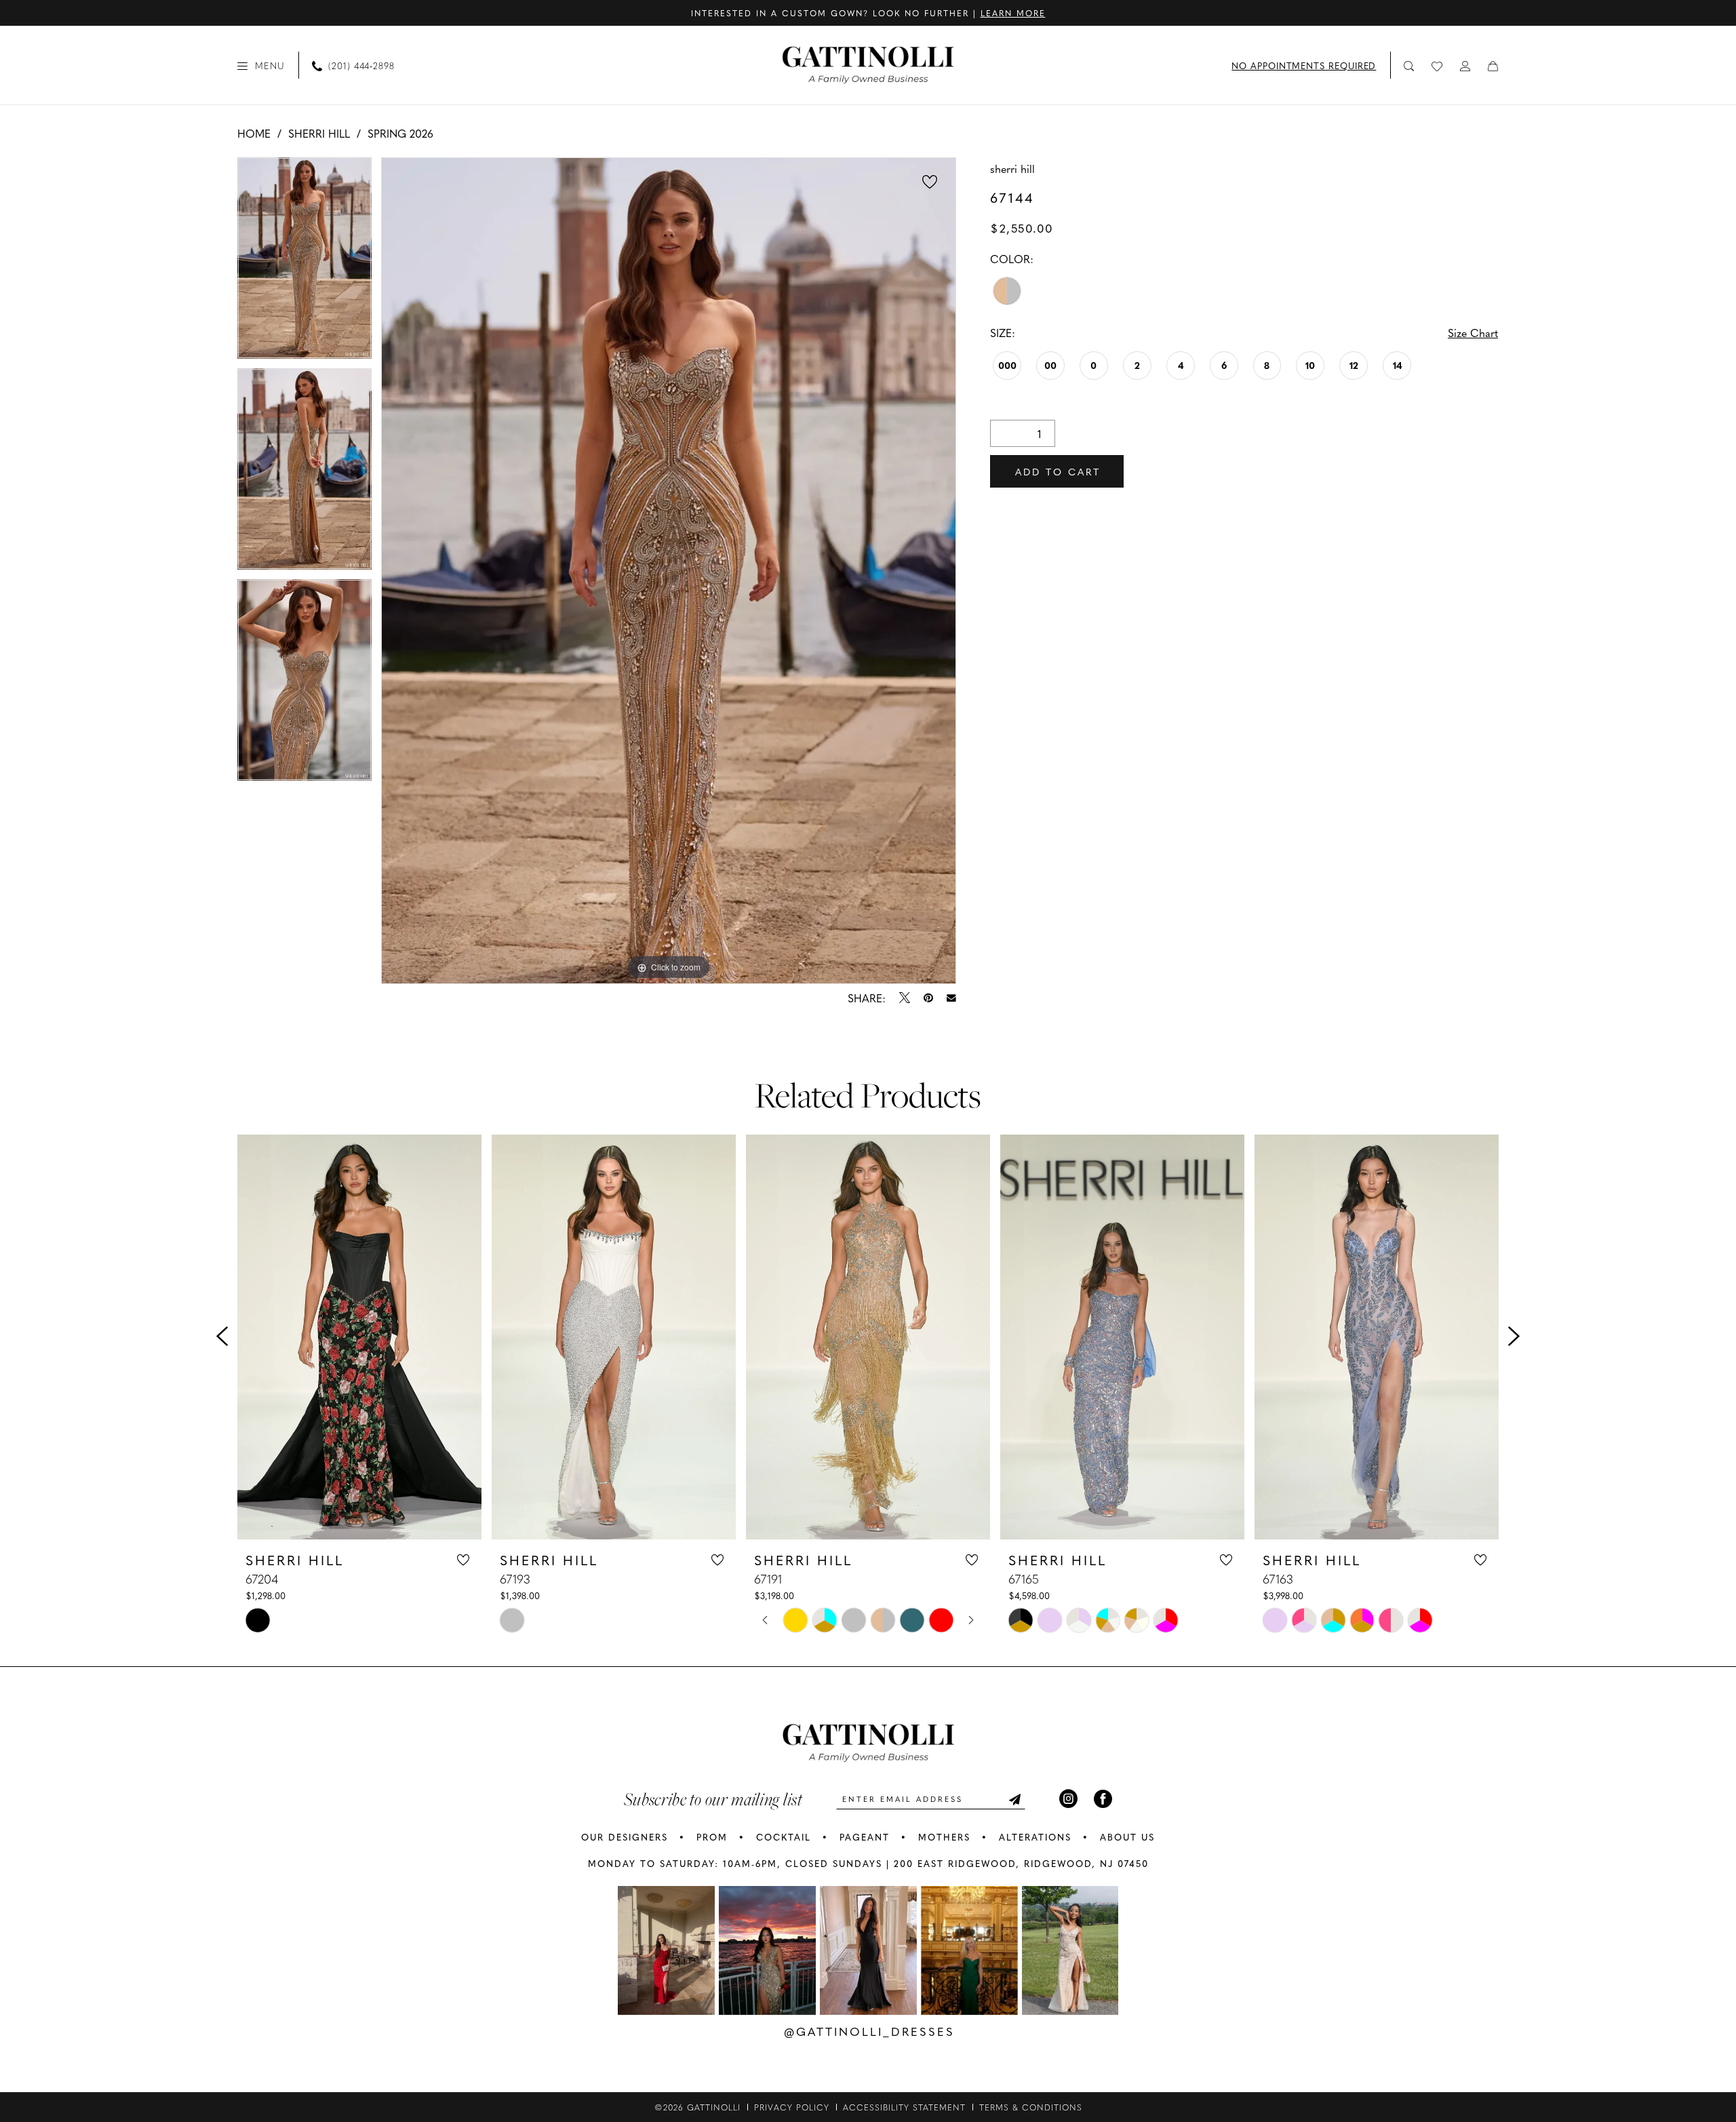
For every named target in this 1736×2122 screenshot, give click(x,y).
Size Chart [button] (1473, 332)
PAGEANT (865, 1837)
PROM (712, 1837)
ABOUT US (1127, 1837)
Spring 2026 (400, 133)
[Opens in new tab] (666, 1950)
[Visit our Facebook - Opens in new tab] (1103, 1799)
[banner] (868, 65)
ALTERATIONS (1035, 1837)
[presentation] (359, 1337)
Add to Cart (1058, 471)
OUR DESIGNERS (625, 1837)
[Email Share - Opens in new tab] (951, 998)
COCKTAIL (784, 1837)
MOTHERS (944, 1837)
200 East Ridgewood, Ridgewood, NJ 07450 (1021, 1863)
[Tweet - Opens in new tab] (905, 998)
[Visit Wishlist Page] (1438, 65)
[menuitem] (261, 65)
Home (254, 133)
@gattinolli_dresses (869, 2031)
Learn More (1013, 13)
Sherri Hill (319, 133)
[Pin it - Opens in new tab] (928, 998)
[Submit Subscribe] (1014, 1799)
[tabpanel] (304, 263)
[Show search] (1409, 65)
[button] (261, 65)
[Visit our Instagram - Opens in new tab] (1068, 1799)
